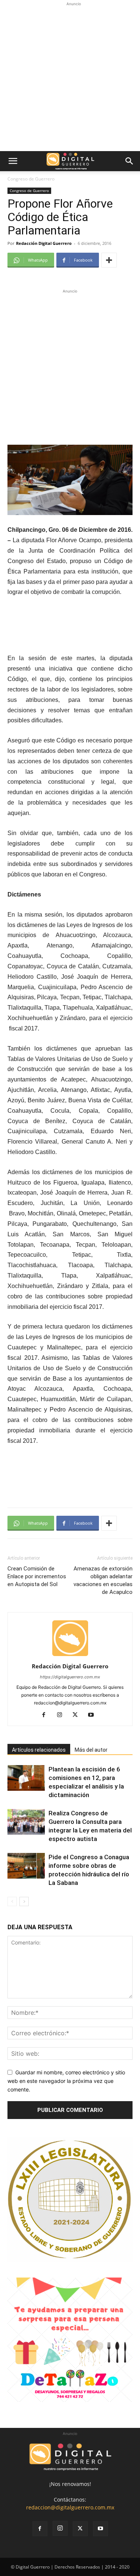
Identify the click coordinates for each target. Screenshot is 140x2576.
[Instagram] (62, 1715)
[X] (78, 1715)
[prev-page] (12, 1901)
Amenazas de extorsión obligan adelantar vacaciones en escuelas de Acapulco (103, 1580)
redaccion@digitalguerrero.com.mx (70, 2507)
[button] (13, 161)
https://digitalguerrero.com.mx (70, 1677)
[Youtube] (94, 1715)
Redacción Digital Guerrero (44, 243)
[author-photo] (70, 1656)
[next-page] (24, 1901)
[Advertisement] (70, 78)
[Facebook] (46, 1715)
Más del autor (91, 1750)
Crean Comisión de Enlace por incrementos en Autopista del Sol (37, 1576)
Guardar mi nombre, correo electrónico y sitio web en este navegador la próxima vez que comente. (66, 2081)
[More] (109, 260)
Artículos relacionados (39, 1750)
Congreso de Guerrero (31, 179)
